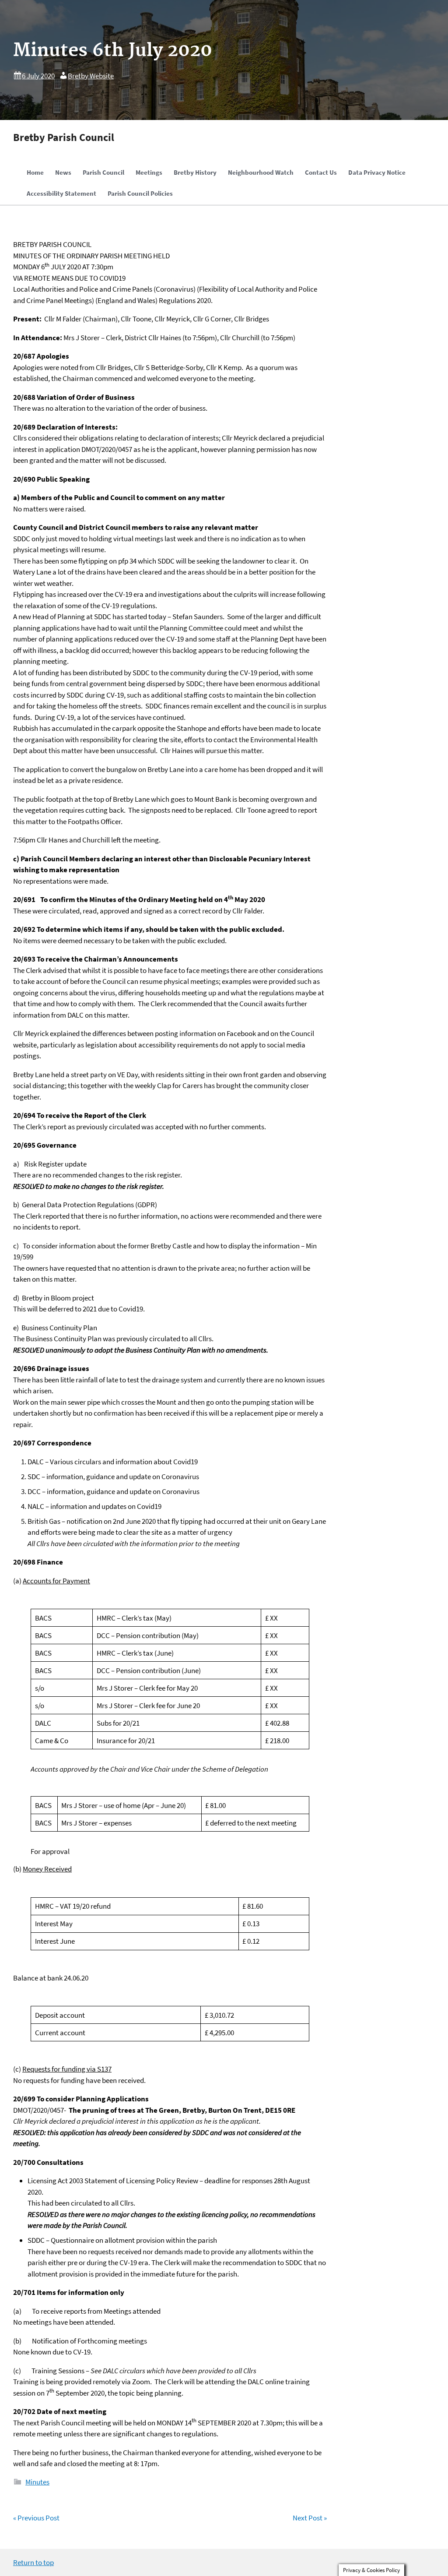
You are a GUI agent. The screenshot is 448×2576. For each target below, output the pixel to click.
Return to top (33, 2562)
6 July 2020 (38, 76)
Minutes (37, 2482)
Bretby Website (91, 76)
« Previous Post (36, 2518)
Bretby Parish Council (64, 137)
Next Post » (310, 2518)
